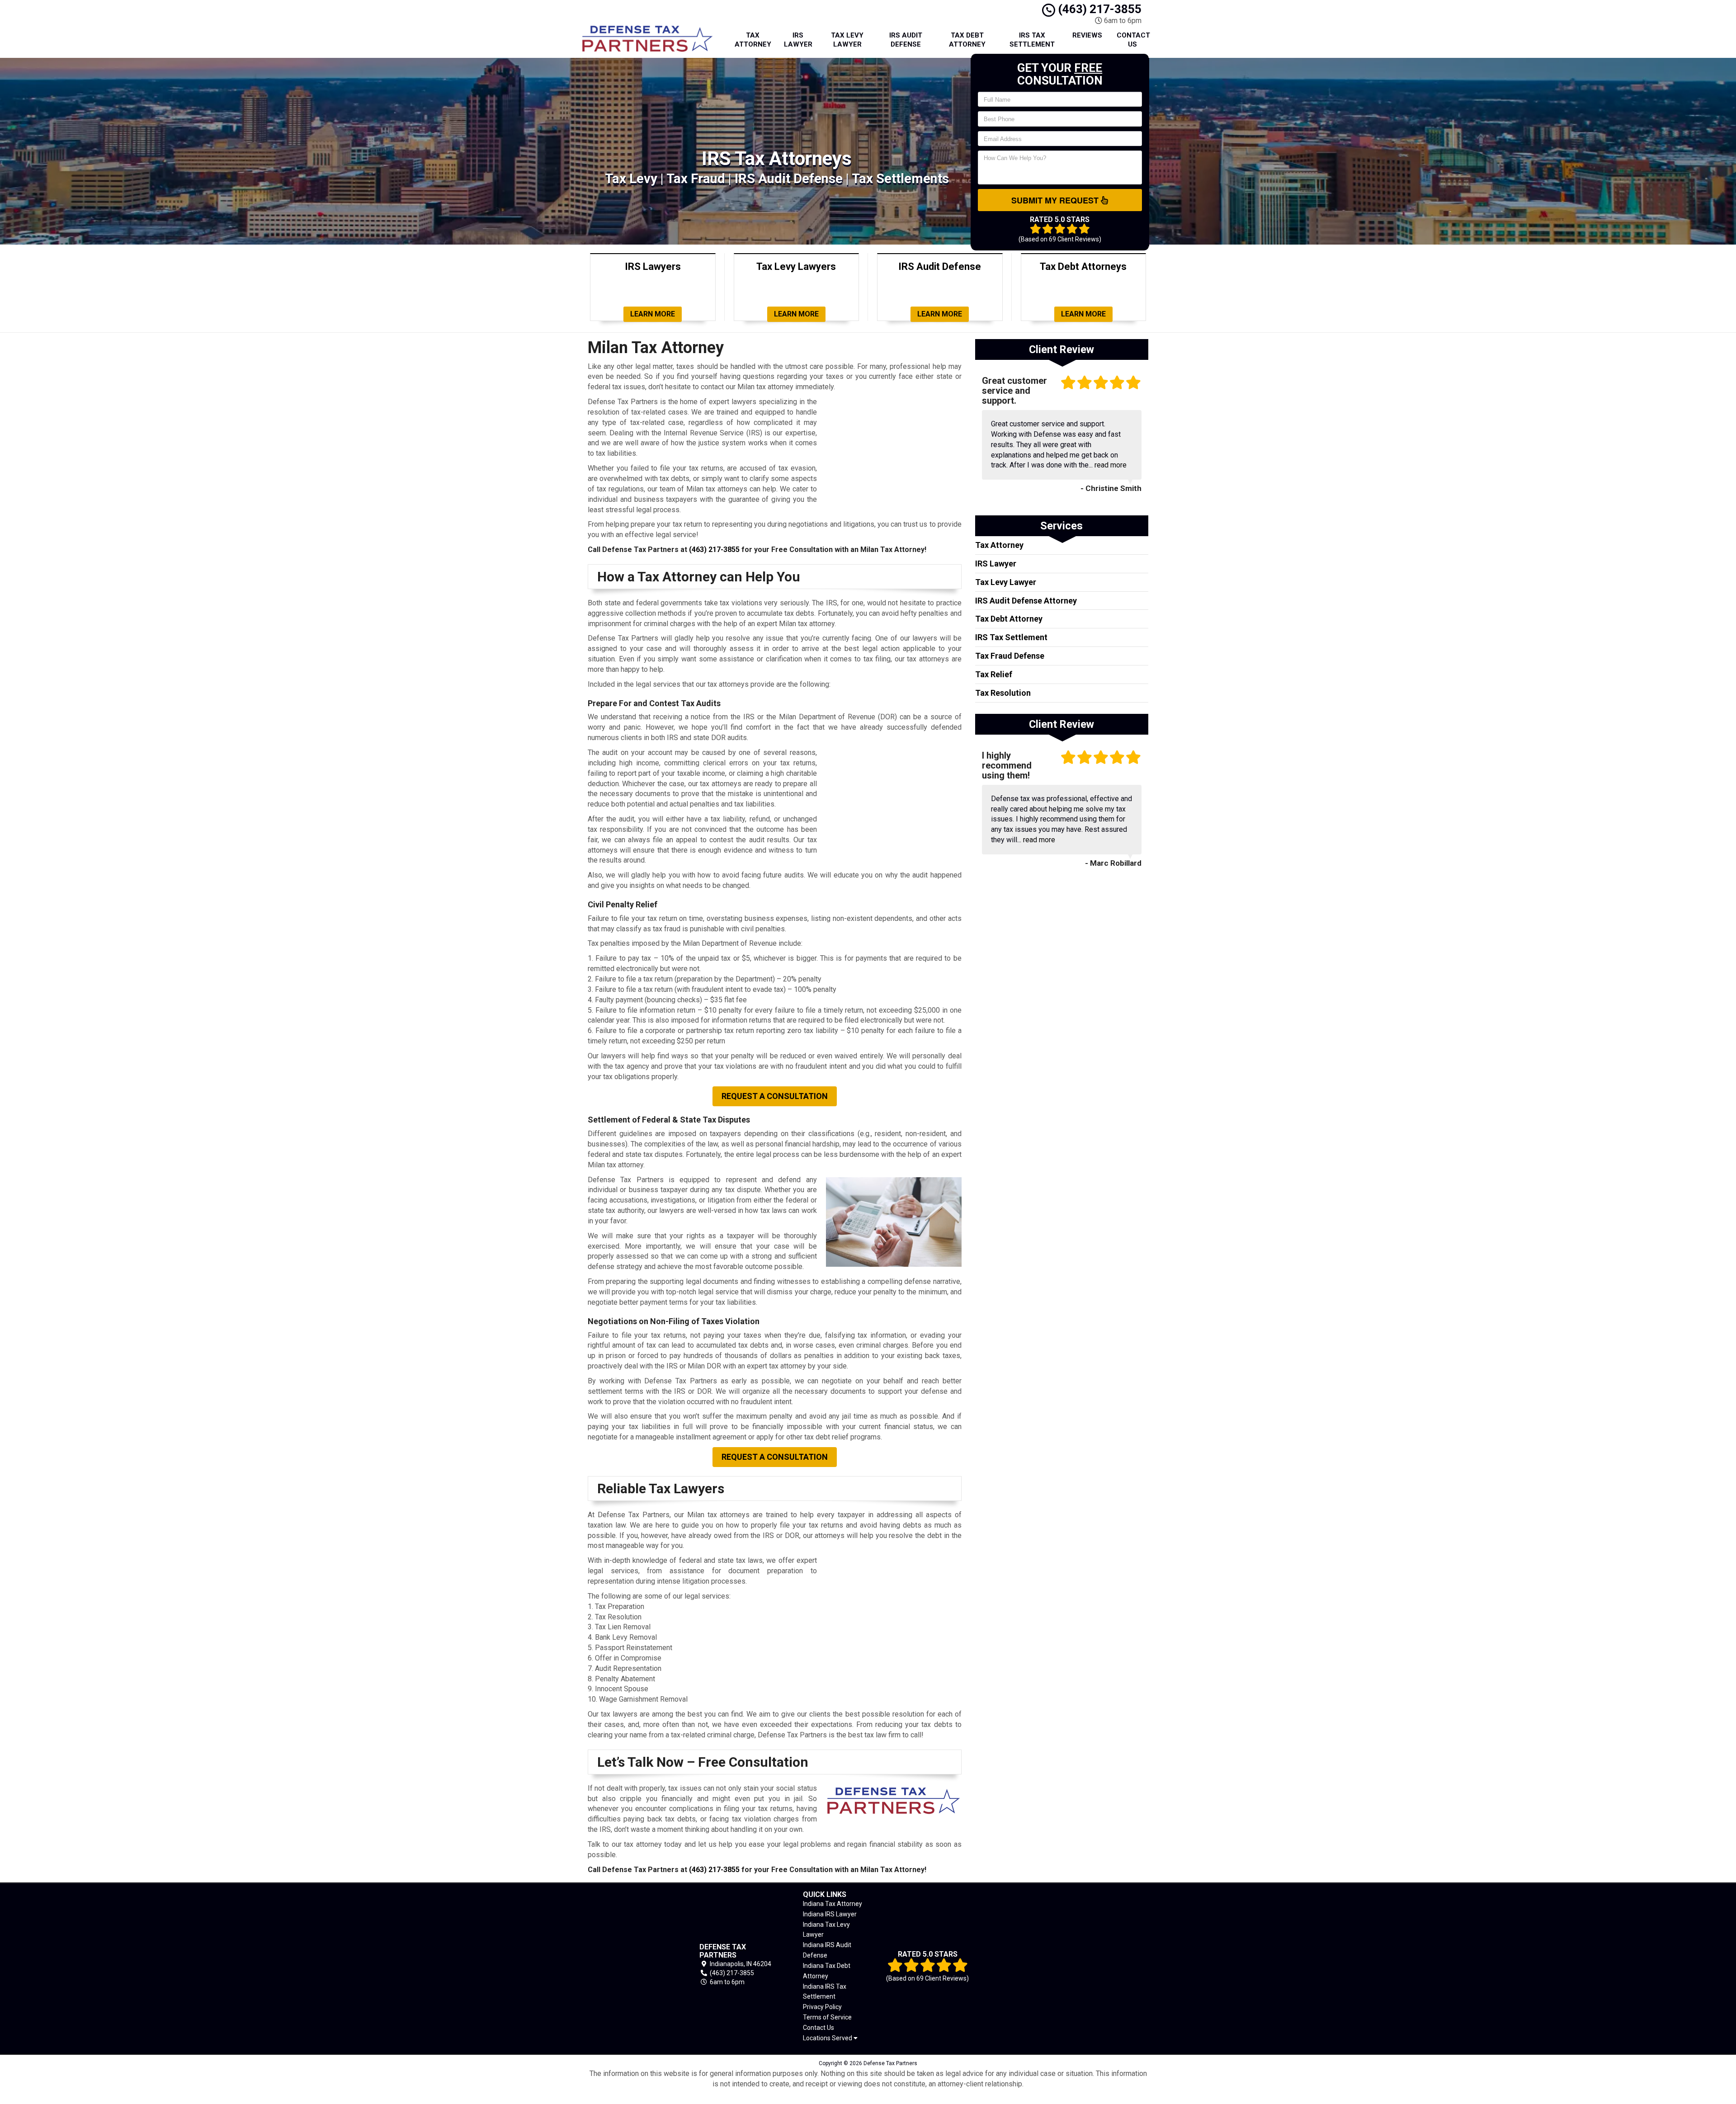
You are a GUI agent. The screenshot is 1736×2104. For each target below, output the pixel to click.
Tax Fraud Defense (1010, 656)
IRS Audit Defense (906, 40)
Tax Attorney (753, 40)
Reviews (1087, 35)
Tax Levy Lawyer (847, 40)
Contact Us (1133, 40)
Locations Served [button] (828, 2038)
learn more (653, 314)
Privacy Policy (822, 2007)
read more (1111, 465)
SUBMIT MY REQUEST (1056, 200)
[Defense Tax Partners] (630, 1965)
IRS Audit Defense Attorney (1026, 601)
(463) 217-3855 (1098, 9)
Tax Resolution (1003, 693)
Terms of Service (827, 2017)
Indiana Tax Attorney (833, 1904)
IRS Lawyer (798, 40)
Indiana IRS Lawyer (830, 1914)
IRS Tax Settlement (1032, 40)
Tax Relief (994, 674)
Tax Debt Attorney (967, 40)
